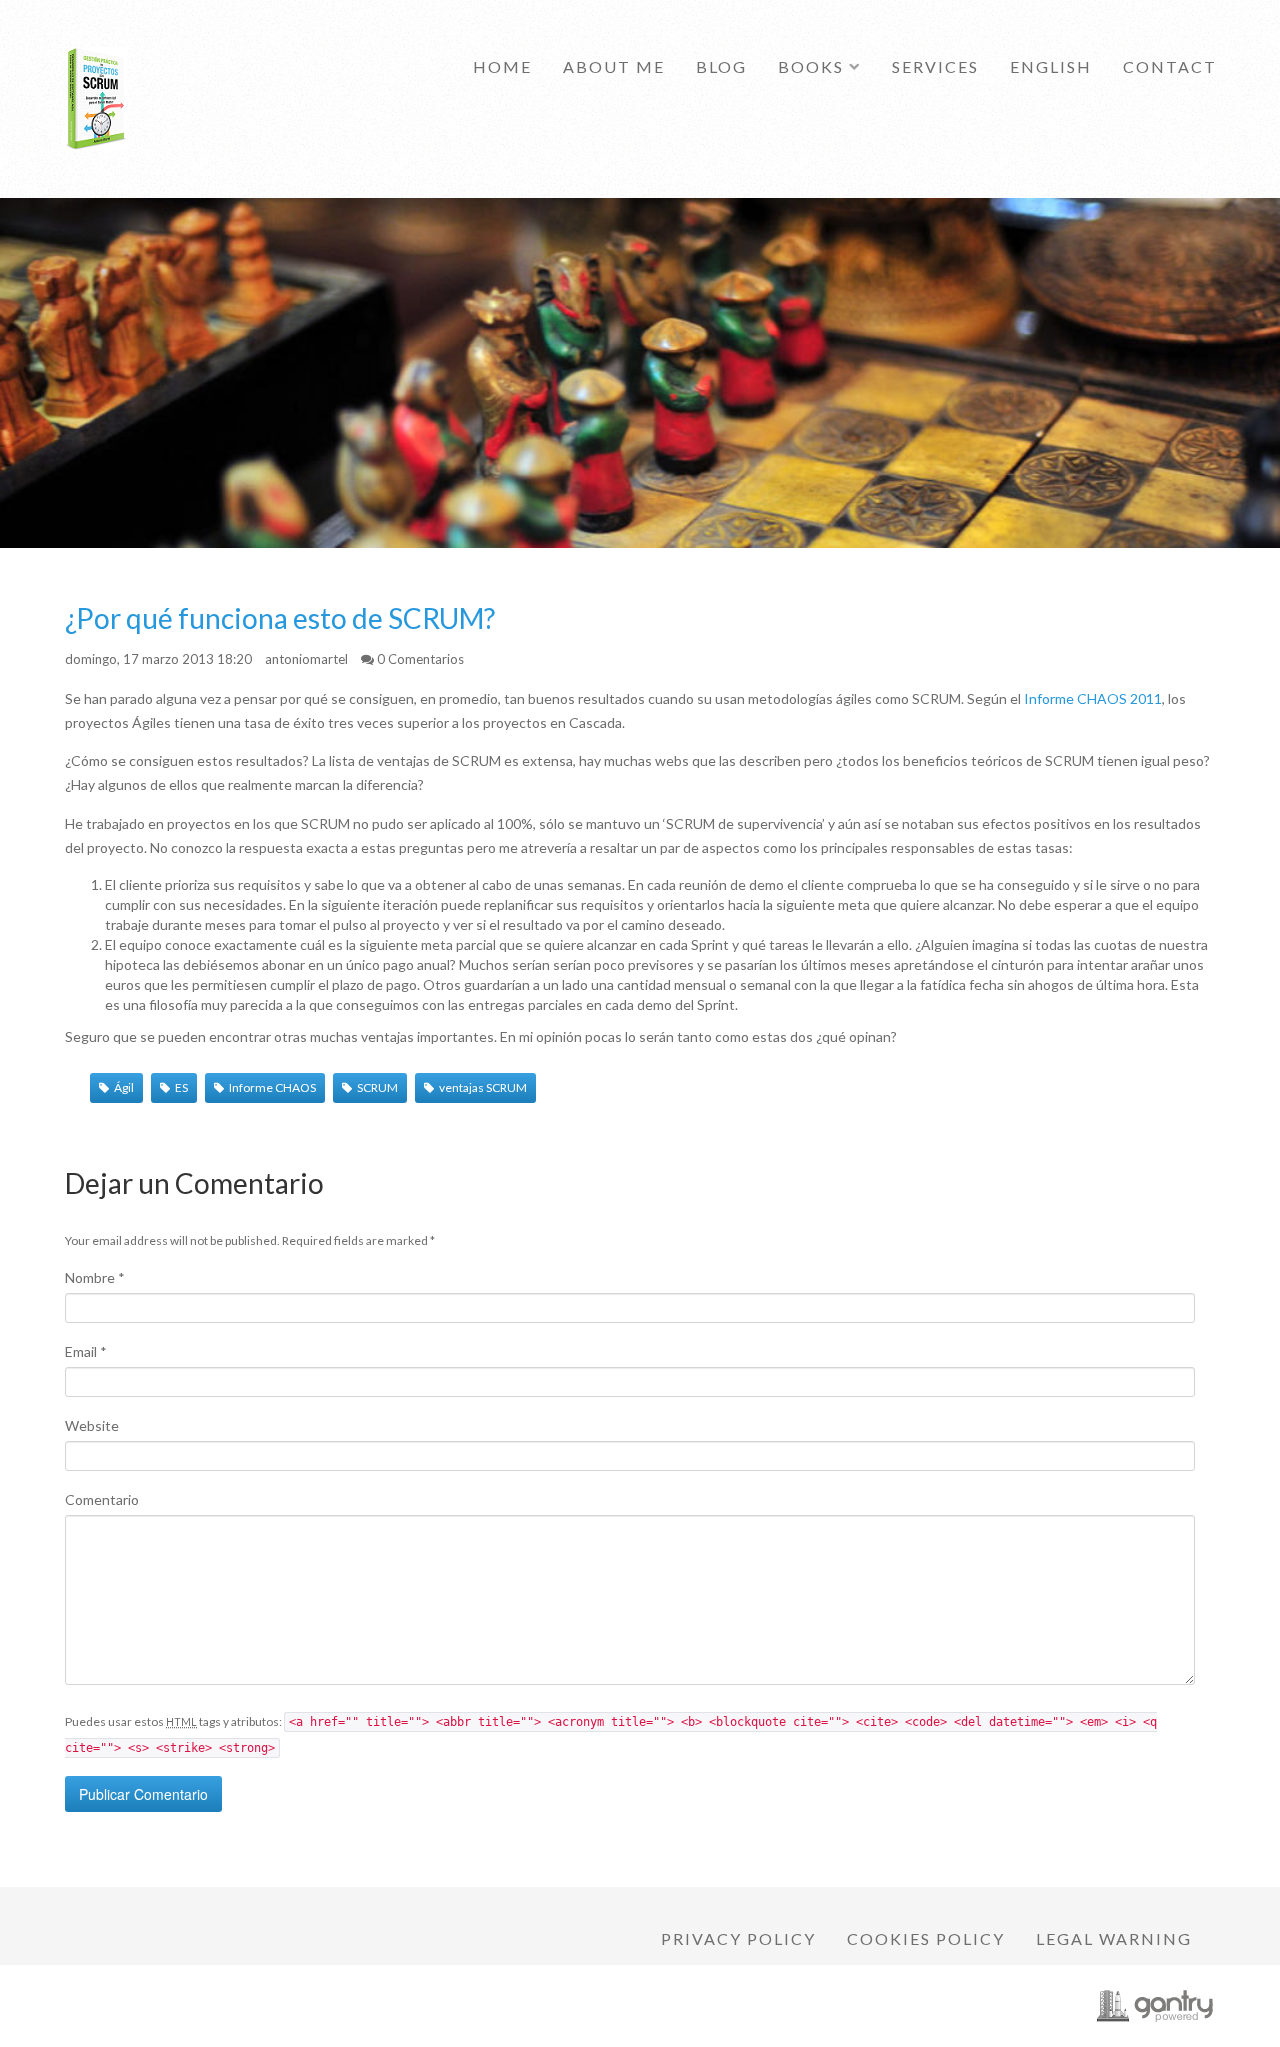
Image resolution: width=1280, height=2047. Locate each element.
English (1051, 66)
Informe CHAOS (272, 1087)
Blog (721, 66)
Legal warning (1114, 1938)
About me (614, 66)
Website (92, 1425)
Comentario (102, 1499)
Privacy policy (738, 1938)
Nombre (95, 1277)
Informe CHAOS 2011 (1093, 698)
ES (181, 1087)
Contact (1170, 66)
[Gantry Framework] (1155, 2006)
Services (935, 66)
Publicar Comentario (143, 1794)
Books (811, 66)
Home (502, 66)
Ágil (124, 1087)
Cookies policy (926, 1938)
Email (86, 1351)
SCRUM (377, 1087)
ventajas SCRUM (483, 1087)
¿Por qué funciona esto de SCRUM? (280, 618)
